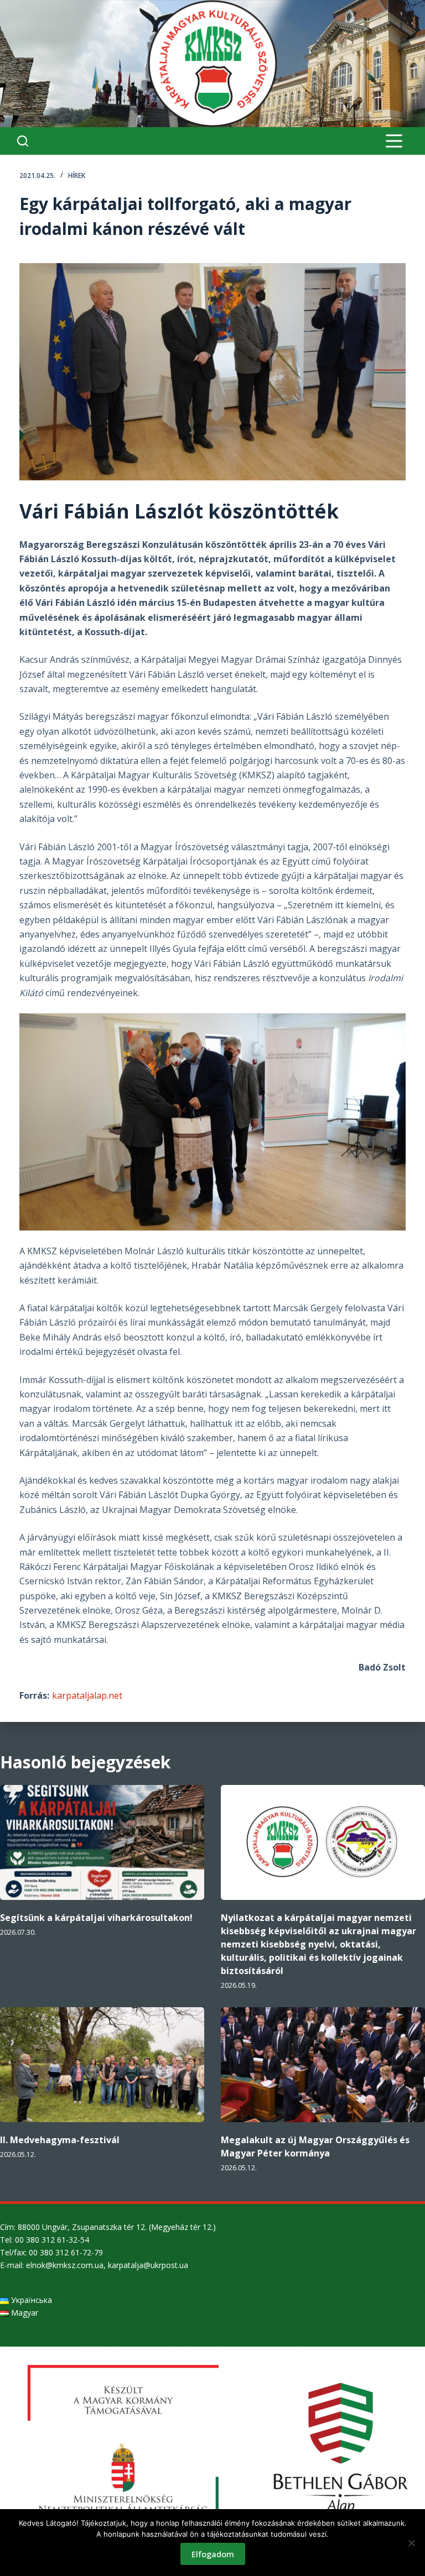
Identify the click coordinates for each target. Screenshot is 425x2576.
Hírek (77, 176)
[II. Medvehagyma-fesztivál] (102, 2065)
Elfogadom (213, 2554)
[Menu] (394, 141)
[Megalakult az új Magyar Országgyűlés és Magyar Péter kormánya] (323, 2065)
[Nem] (411, 2543)
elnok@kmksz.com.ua (65, 2265)
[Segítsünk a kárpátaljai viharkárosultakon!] (102, 1842)
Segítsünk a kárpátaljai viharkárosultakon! (96, 1918)
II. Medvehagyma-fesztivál (60, 2140)
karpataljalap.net (87, 1695)
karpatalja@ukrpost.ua (148, 2265)
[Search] (23, 141)
